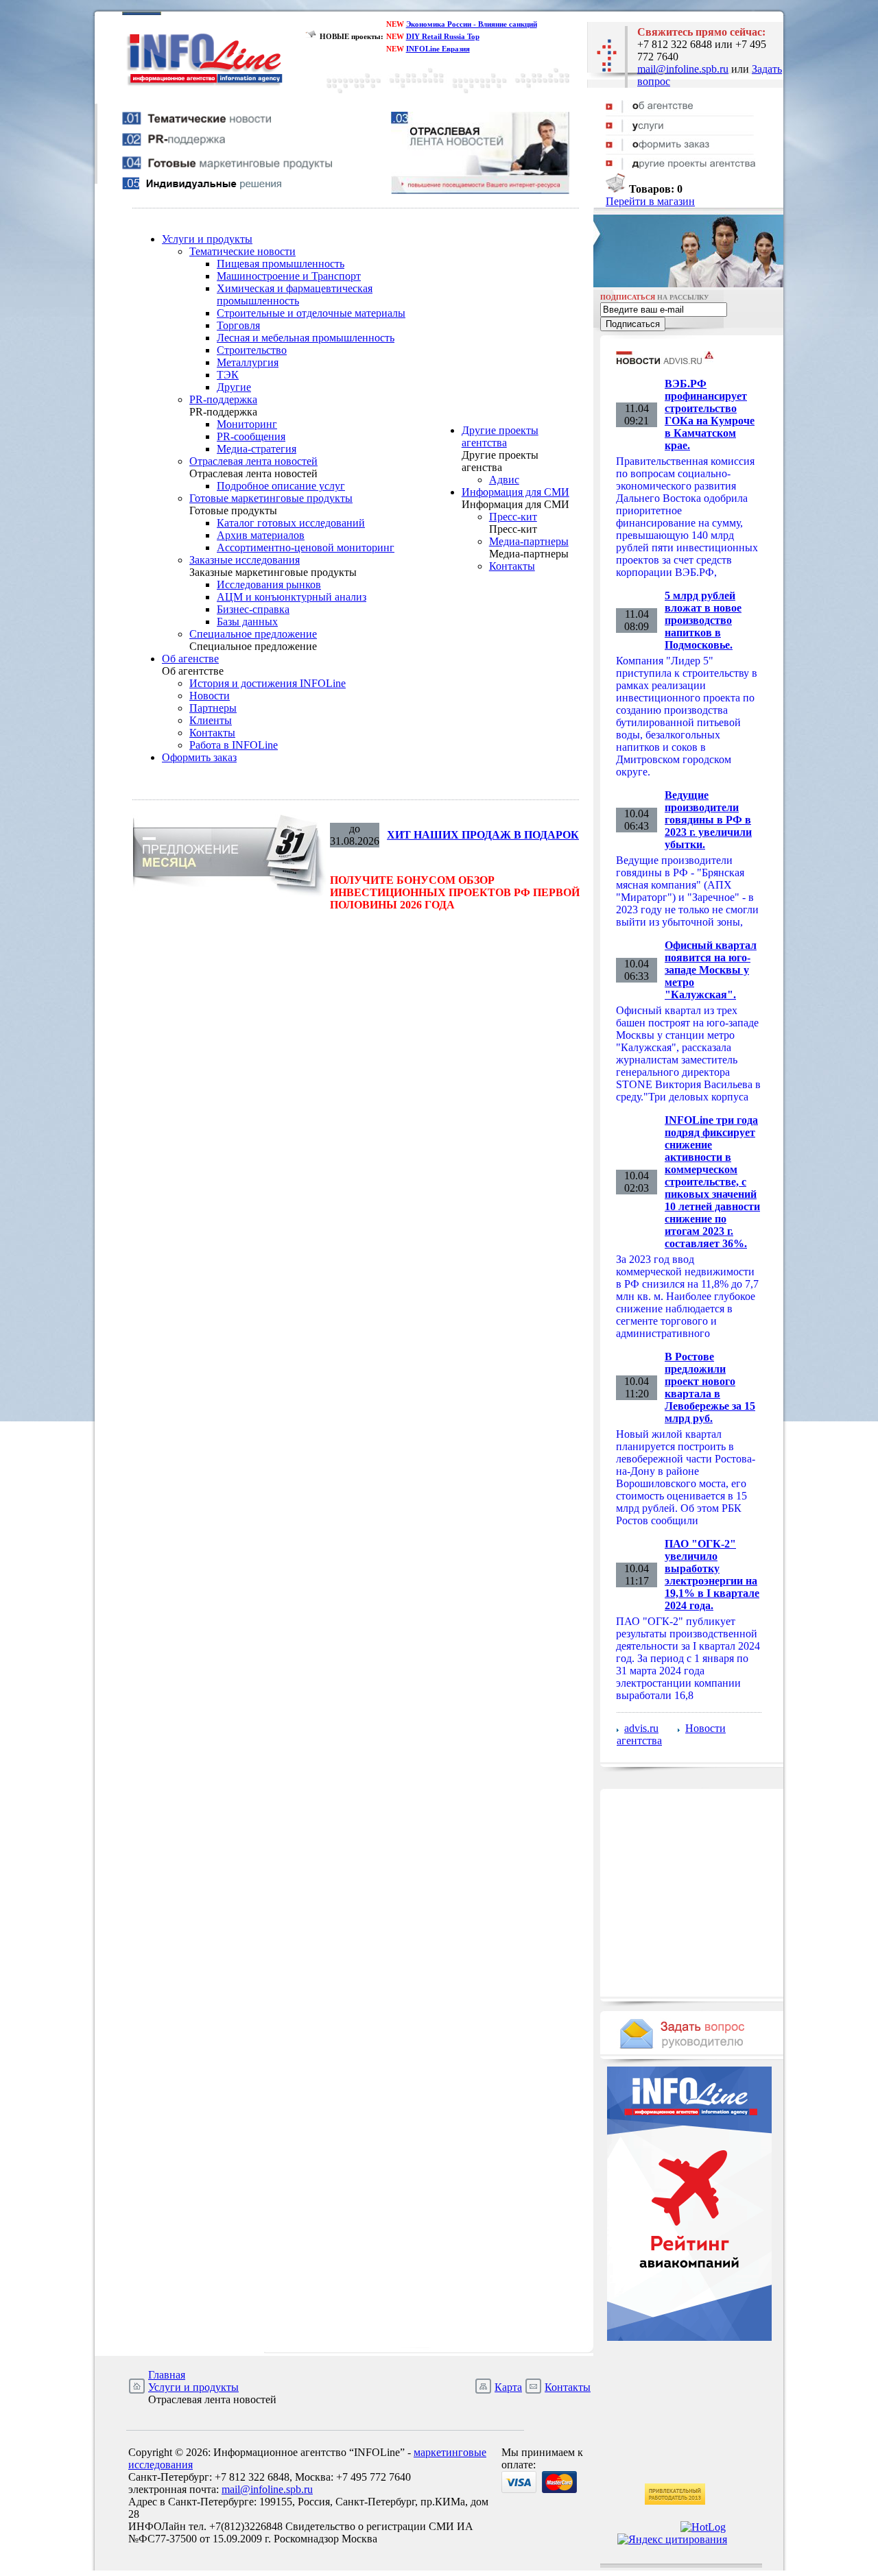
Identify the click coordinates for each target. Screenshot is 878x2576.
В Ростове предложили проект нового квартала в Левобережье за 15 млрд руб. (710, 1387)
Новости (210, 696)
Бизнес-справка (253, 609)
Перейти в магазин (650, 201)
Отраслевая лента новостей (253, 461)
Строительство (252, 350)
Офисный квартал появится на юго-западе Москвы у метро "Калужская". (711, 970)
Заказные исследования (245, 560)
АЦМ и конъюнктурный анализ (292, 597)
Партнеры (213, 708)
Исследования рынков (269, 585)
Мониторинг (247, 424)
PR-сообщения (251, 436)
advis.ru (641, 1728)
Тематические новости (242, 251)
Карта (508, 2387)
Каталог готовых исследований (291, 523)
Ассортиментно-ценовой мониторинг (306, 547)
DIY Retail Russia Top (443, 36)
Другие (234, 387)
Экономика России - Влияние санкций (472, 24)
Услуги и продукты (207, 239)
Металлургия (248, 362)
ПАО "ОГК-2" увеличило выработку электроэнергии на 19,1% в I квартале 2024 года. (712, 1575)
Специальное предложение (253, 634)
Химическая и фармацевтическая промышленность (295, 294)
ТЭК (228, 375)
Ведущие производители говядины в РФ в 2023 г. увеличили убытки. (708, 820)
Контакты (212, 733)
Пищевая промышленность (281, 264)
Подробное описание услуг (281, 486)
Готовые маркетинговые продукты (271, 498)
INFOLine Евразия (438, 49)
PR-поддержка (223, 399)
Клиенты (211, 720)
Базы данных (247, 622)
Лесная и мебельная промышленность (306, 338)
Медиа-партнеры (529, 541)
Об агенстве (190, 659)
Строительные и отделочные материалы (311, 313)
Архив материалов (261, 535)
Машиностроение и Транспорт (289, 276)
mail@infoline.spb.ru (683, 69)
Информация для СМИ (515, 492)
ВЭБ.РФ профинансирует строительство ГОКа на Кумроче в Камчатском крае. (710, 414)
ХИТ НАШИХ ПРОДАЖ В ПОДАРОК (483, 835)
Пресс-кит (513, 517)
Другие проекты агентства (500, 436)
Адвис (504, 480)
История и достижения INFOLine (268, 683)
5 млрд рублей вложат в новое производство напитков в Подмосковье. (703, 620)
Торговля (238, 325)
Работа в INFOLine (234, 745)
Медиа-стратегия (257, 449)
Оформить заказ (199, 757)
